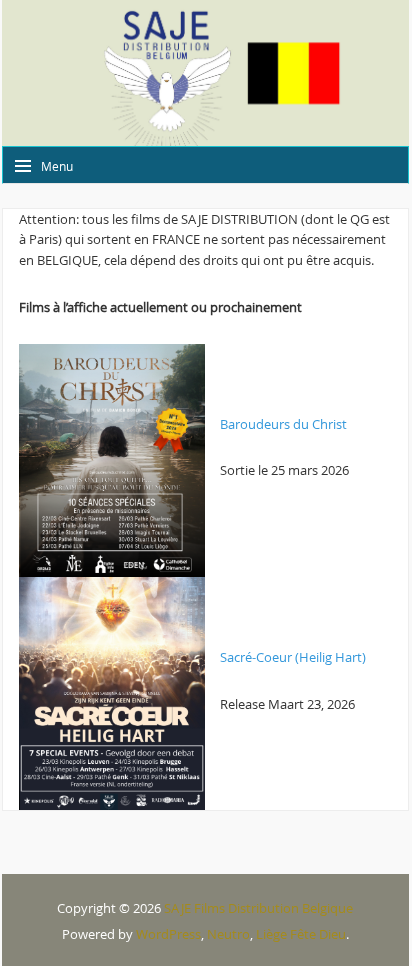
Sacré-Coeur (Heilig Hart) (293, 657)
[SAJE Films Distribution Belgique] (205, 73)
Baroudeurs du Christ (283, 424)
